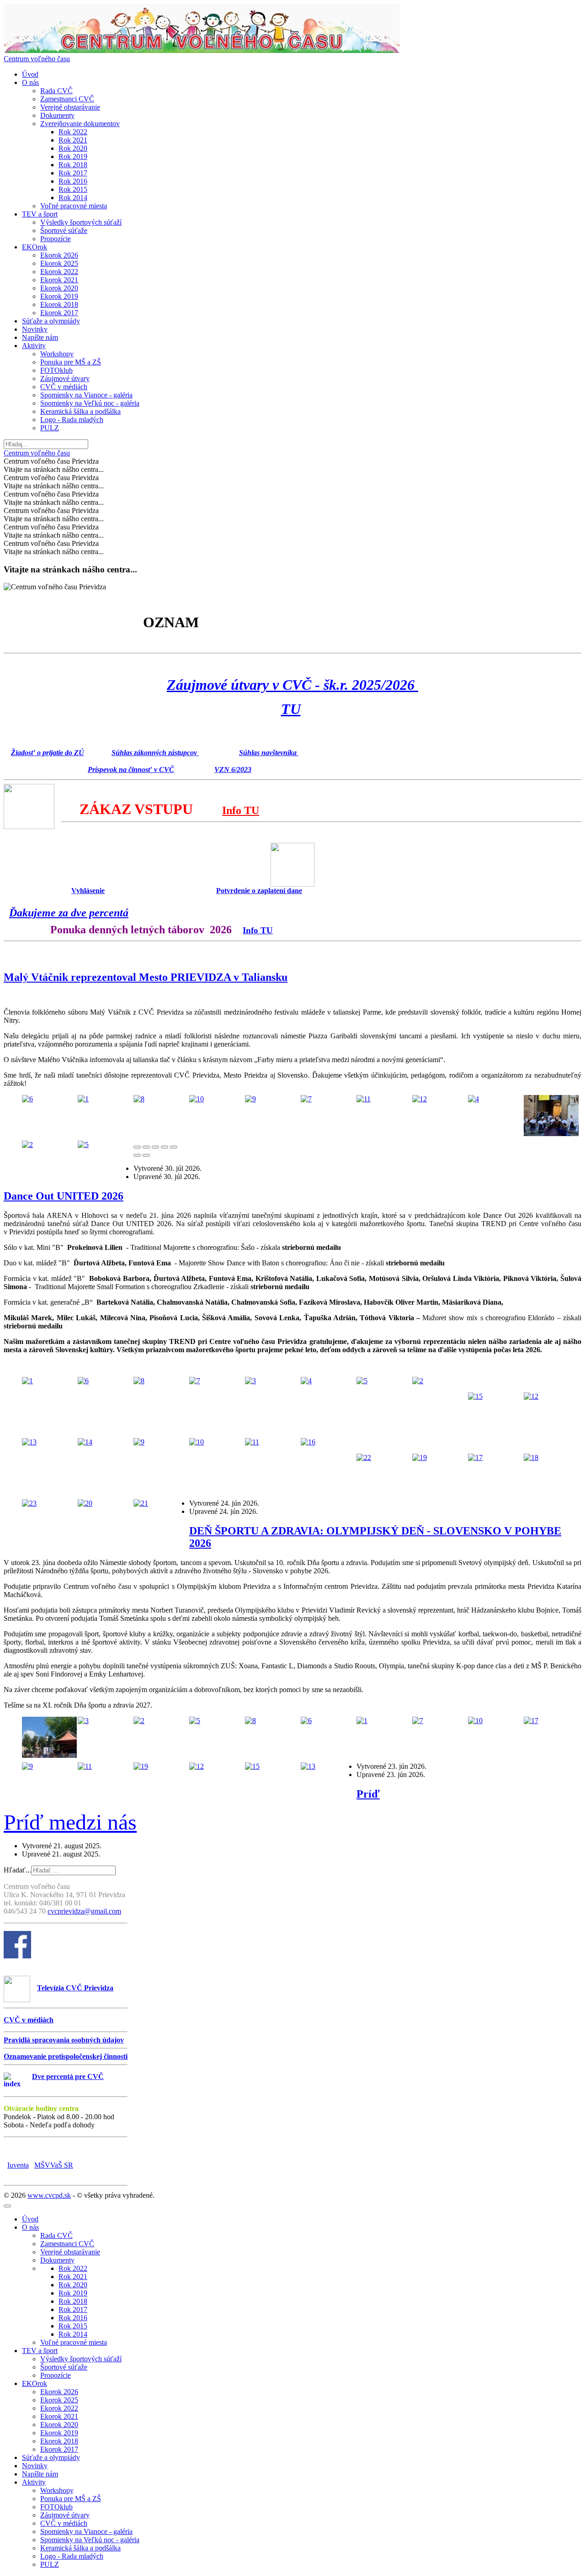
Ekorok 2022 (59, 272)
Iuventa (18, 2165)
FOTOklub (56, 370)
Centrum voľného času (37, 59)
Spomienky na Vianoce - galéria (86, 395)
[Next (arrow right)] (146, 1155)
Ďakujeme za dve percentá (69, 913)
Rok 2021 (73, 140)
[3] (551, 1134)
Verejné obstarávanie (70, 107)
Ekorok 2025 (59, 263)
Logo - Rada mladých (72, 420)
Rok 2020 (73, 148)
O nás (30, 82)
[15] (475, 1396)
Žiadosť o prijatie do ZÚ (48, 753)
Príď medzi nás (70, 1822)
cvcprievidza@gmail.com (84, 1911)
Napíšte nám (40, 337)
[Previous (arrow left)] (137, 1155)
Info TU (241, 810)
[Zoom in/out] (174, 1147)
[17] (475, 1457)
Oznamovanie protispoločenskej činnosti (66, 2056)
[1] (83, 1099)
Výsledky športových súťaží (81, 222)
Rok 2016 (73, 181)
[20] (85, 1503)
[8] (139, 1099)
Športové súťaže (64, 230)
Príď (368, 1794)
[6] (27, 1099)
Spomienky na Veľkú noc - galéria (90, 403)
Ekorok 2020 (59, 288)
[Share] (146, 1147)
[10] (197, 1099)
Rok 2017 (73, 173)
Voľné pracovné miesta (74, 206)
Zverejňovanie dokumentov (80, 124)
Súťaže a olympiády (51, 321)
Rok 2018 (73, 165)
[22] (364, 1457)
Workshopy (57, 354)
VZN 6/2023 (233, 770)
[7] (306, 1099)
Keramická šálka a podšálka (80, 411)
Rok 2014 (73, 198)
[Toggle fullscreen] (165, 1147)
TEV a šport (40, 214)
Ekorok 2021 (59, 280)
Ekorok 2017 (59, 313)
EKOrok (35, 247)
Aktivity (34, 346)
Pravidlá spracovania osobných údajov (64, 2040)
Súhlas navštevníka (269, 753)
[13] (29, 1442)
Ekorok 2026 (59, 255)
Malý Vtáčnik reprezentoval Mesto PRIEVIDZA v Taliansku (146, 977)
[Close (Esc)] (137, 1147)
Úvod (30, 74)
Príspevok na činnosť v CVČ (131, 770)
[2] (27, 1145)
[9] (250, 1099)
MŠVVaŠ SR (54, 2165)
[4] (473, 1099)
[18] (531, 1457)
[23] (29, 1503)
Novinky (35, 329)
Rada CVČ (56, 91)
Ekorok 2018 (59, 304)
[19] (420, 1457)
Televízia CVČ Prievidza (75, 1988)
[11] (364, 1099)
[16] (308, 1442)
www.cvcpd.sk (49, 2195)
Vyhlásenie (88, 891)
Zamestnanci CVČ (67, 99)
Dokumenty (57, 115)
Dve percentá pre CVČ (68, 2076)
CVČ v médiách (64, 387)
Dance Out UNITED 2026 (64, 1196)
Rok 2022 (73, 132)
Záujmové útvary (65, 378)
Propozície (56, 239)
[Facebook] (17, 1956)
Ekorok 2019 (59, 296)
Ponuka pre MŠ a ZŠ (71, 362)
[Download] (155, 1147)
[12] (420, 1099)
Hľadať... (17, 1870)
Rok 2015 (73, 189)
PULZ (50, 428)
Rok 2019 (73, 156)
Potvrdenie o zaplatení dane (259, 891)
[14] (85, 1442)
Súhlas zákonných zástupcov (155, 753)
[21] (141, 1503)
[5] (83, 1145)
